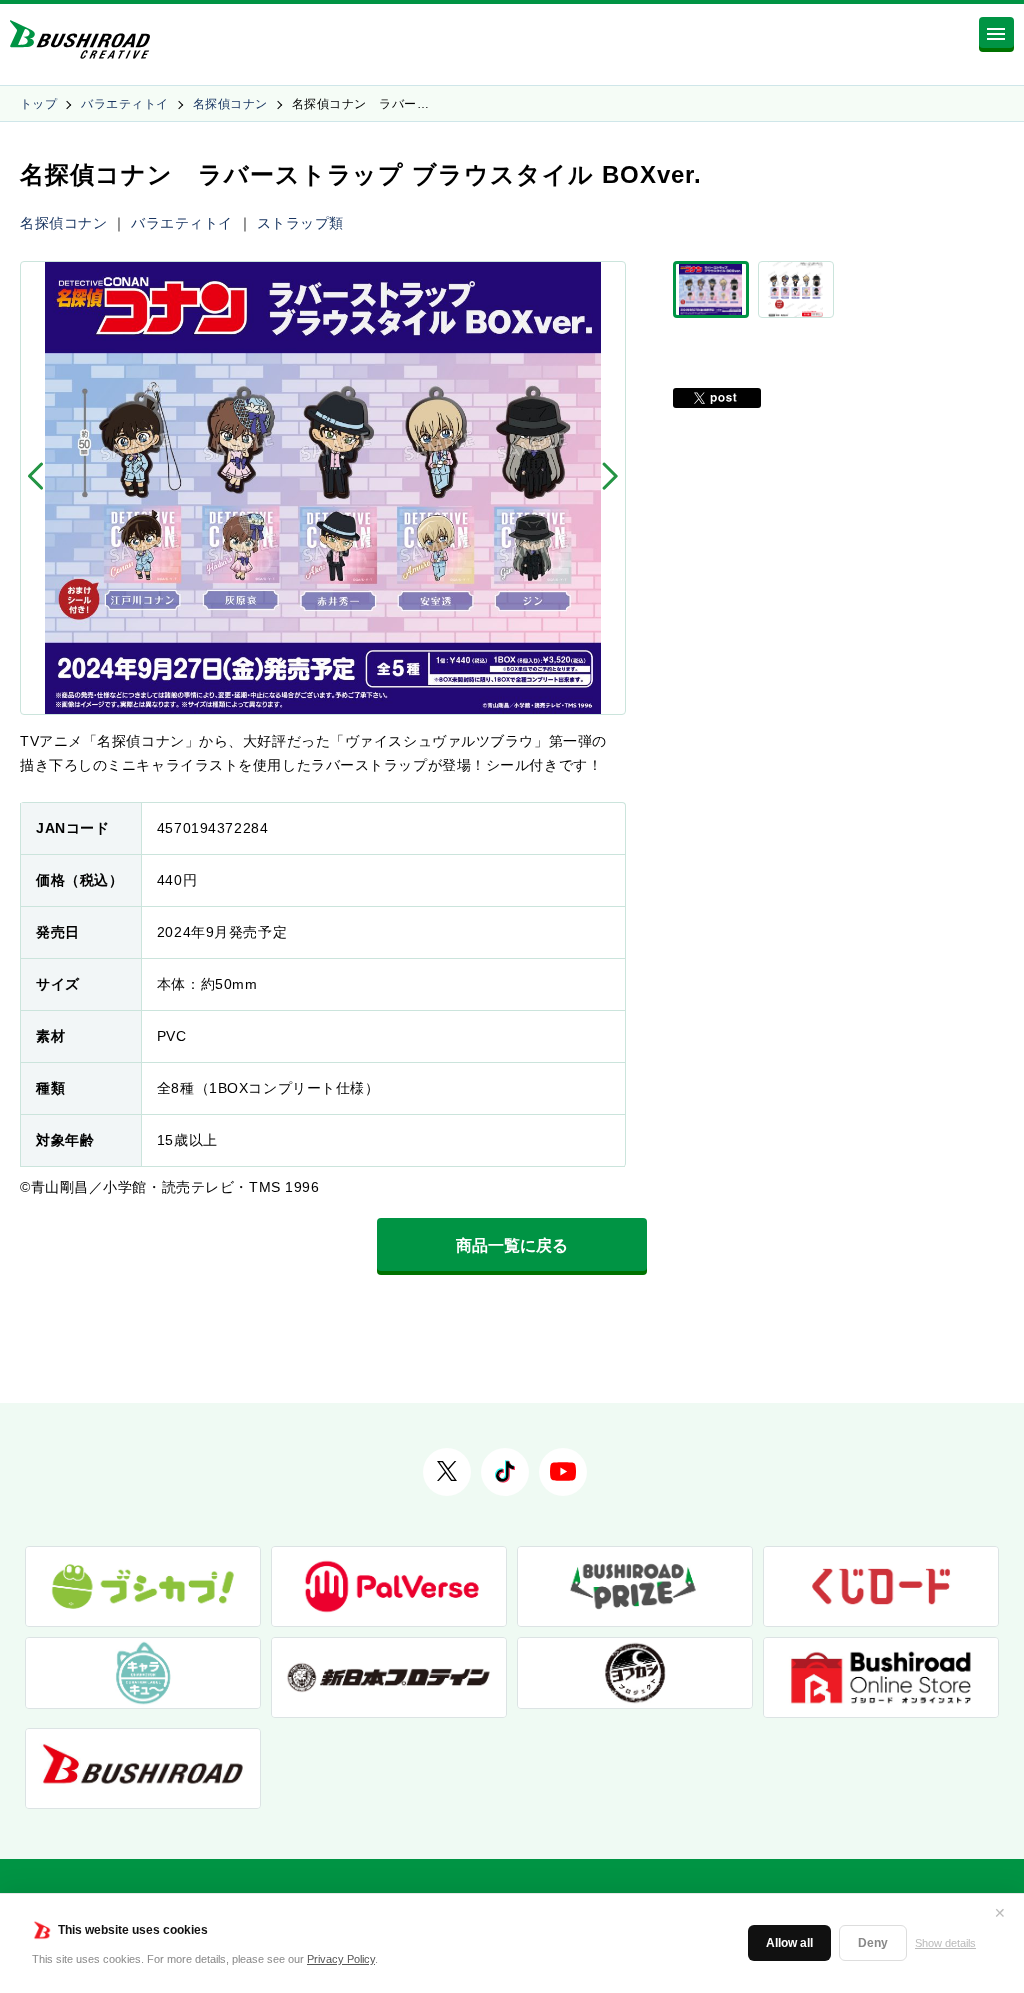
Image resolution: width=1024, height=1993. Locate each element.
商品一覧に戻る (512, 1245)
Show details (945, 1943)
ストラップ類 (300, 223)
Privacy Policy (341, 1959)
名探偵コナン (230, 104)
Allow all (789, 1943)
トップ (38, 104)
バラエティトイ (124, 104)
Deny (873, 1943)
